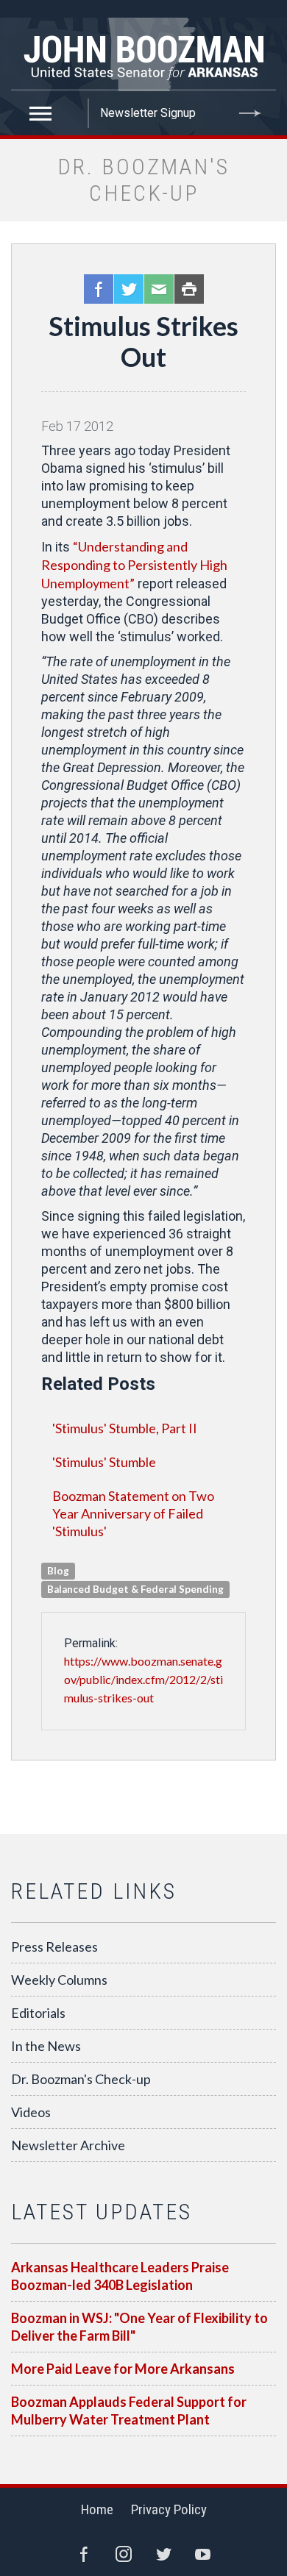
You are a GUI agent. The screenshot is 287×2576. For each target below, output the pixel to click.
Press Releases (54, 1947)
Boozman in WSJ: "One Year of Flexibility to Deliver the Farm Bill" (139, 2327)
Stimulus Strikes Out (143, 341)
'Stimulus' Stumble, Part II (125, 1428)
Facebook (99, 289)
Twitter (129, 289)
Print (189, 289)
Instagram (124, 2554)
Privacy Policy (169, 2509)
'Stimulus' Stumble (104, 1462)
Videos (31, 2112)
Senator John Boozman (143, 54)
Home (97, 2509)
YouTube (203, 2554)
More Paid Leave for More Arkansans (123, 2369)
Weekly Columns (59, 1980)
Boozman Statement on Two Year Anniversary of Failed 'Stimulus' (133, 1513)
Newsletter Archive (68, 2145)
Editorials (38, 2013)
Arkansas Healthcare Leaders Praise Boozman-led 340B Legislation (120, 2276)
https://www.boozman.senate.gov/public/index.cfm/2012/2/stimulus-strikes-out (143, 1679)
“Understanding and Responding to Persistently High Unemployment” (134, 565)
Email (159, 289)
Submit (250, 113)
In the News (46, 2046)
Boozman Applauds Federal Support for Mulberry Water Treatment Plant (129, 2411)
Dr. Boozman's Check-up (81, 2079)
